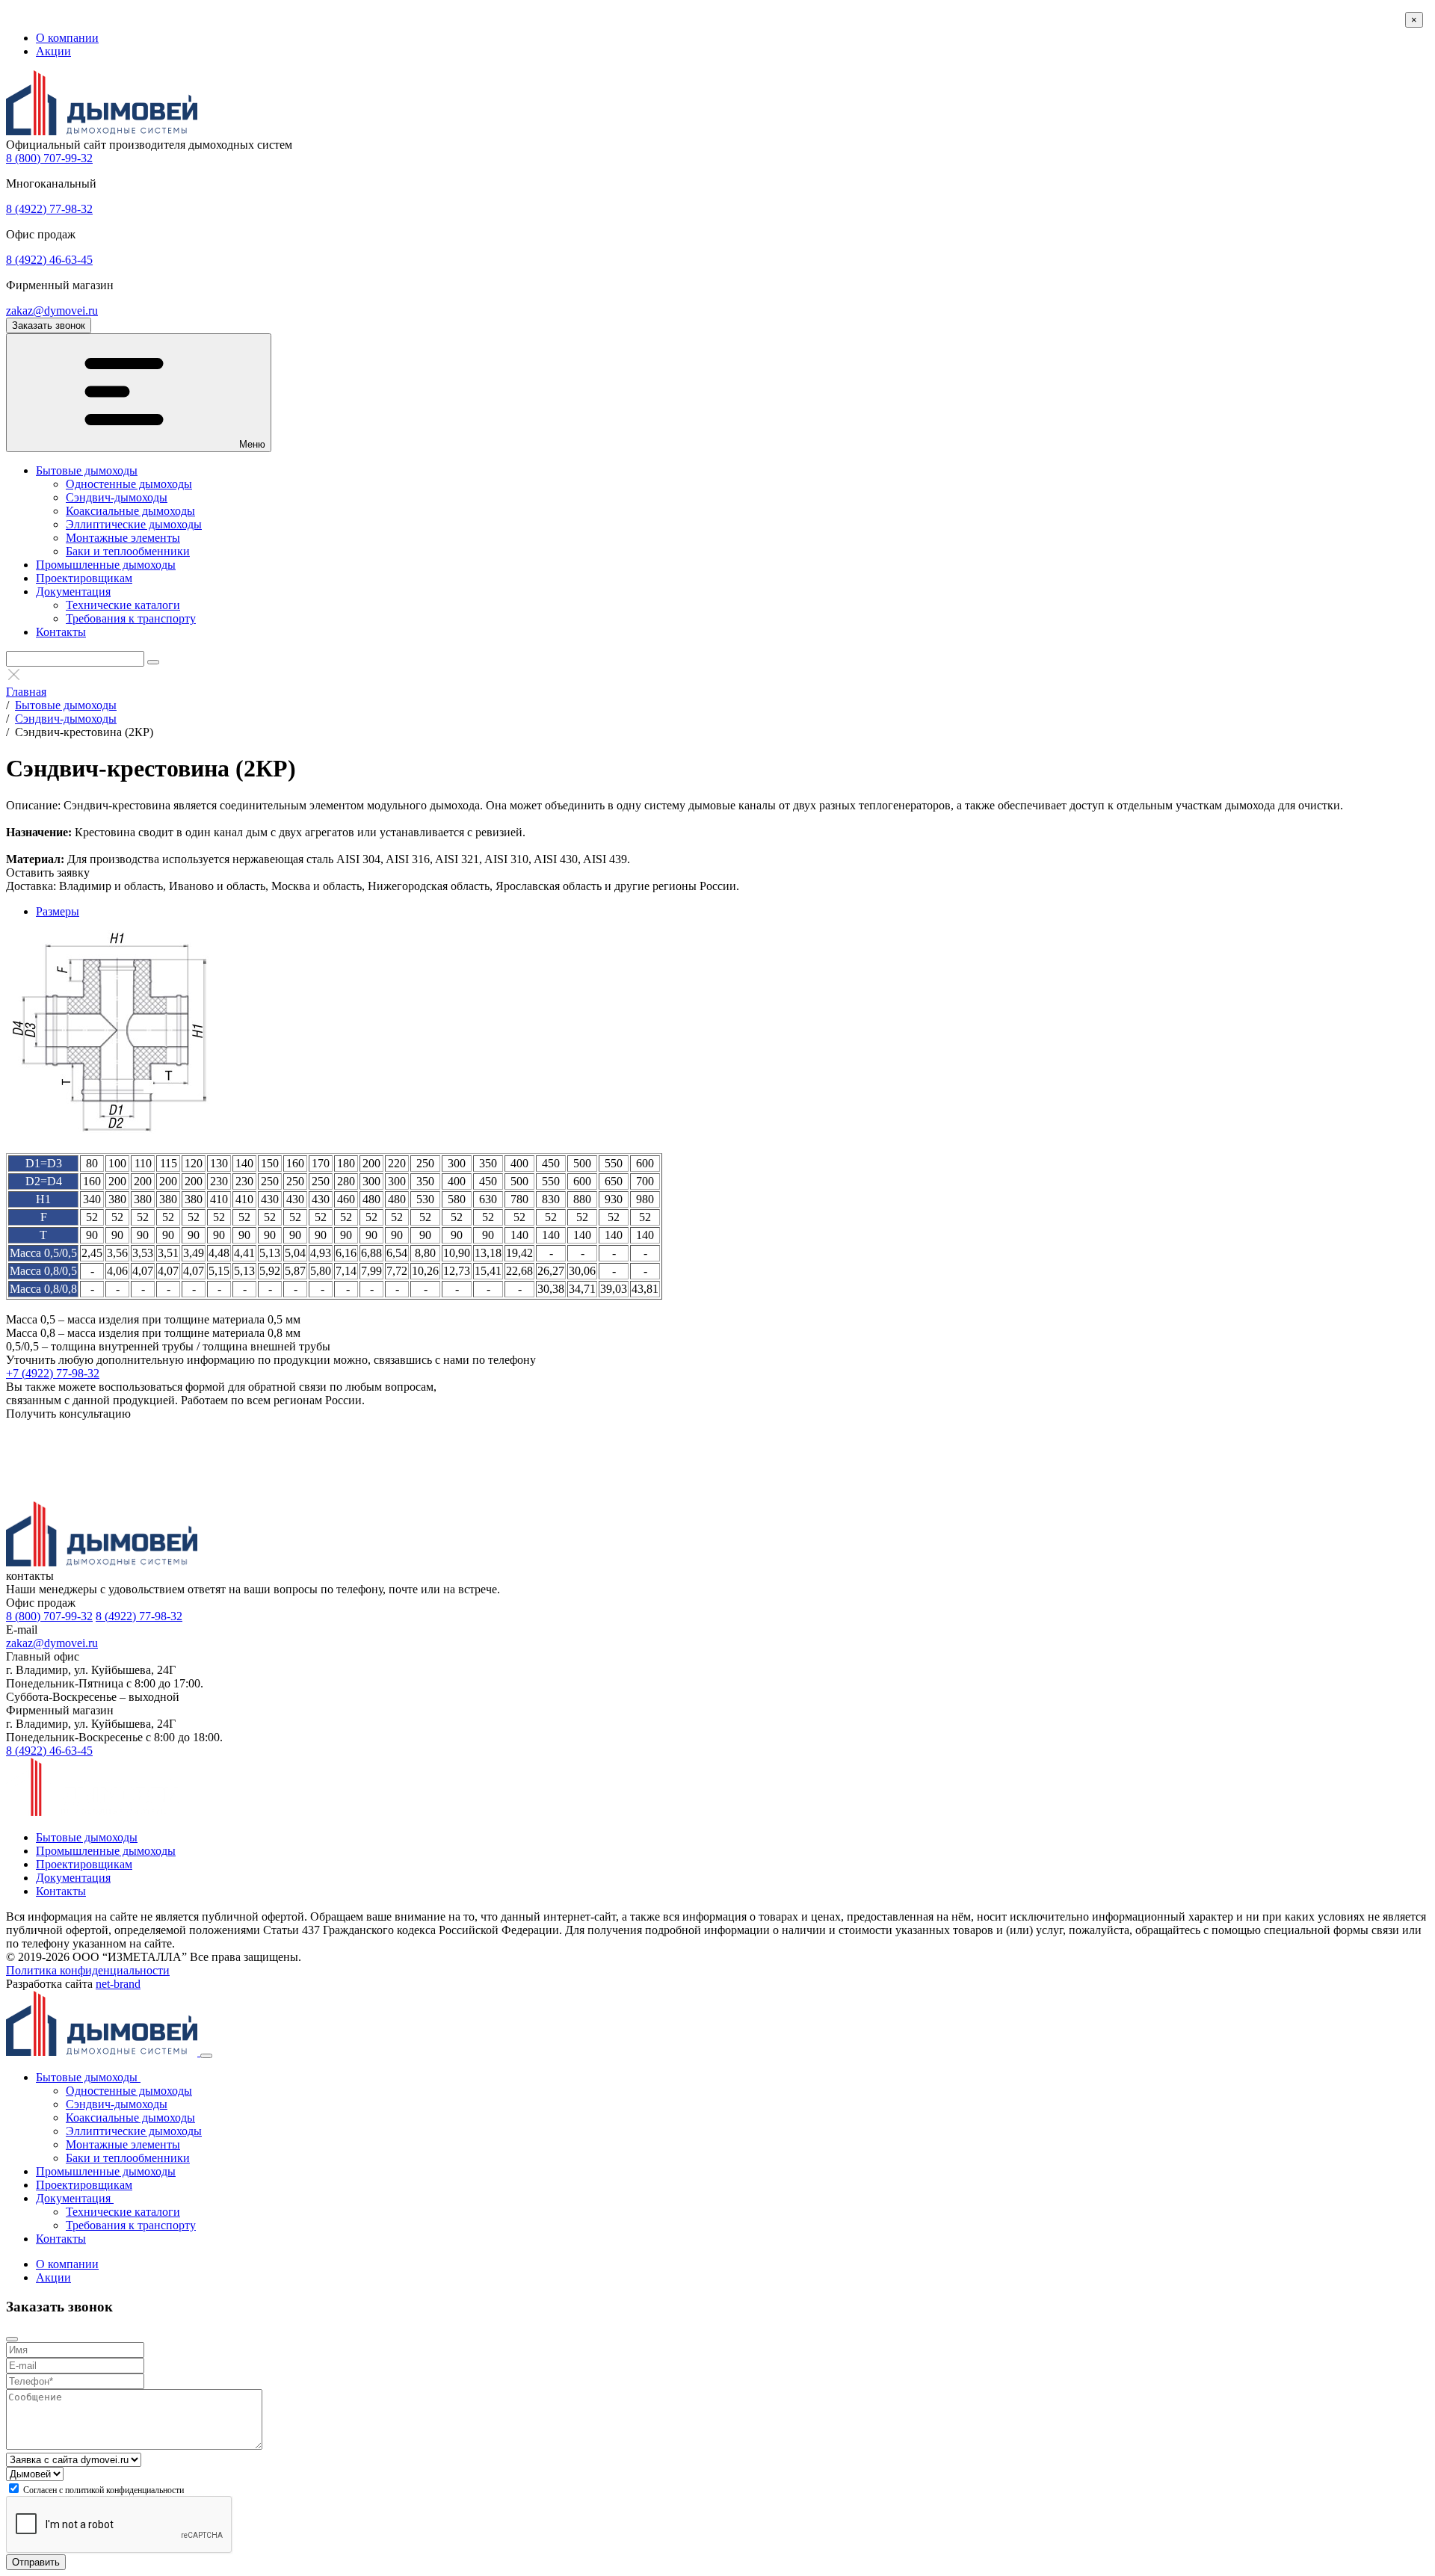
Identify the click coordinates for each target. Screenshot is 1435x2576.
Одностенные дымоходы (129, 484)
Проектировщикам (84, 578)
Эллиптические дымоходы (134, 524)
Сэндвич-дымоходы (117, 497)
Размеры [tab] (58, 911)
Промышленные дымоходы (106, 565)
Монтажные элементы (123, 538)
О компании (67, 38)
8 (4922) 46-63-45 (49, 260)
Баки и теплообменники (128, 551)
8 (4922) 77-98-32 (49, 209)
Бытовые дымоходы (87, 470)
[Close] (206, 2056)
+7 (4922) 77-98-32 (53, 1373)
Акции (53, 51)
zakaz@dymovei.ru (52, 311)
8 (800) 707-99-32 (49, 158)
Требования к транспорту (131, 618)
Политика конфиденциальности (88, 1970)
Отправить (36, 2562)
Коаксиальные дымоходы (130, 511)
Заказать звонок (49, 325)
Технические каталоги (123, 605)
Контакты (61, 632)
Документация (73, 592)
